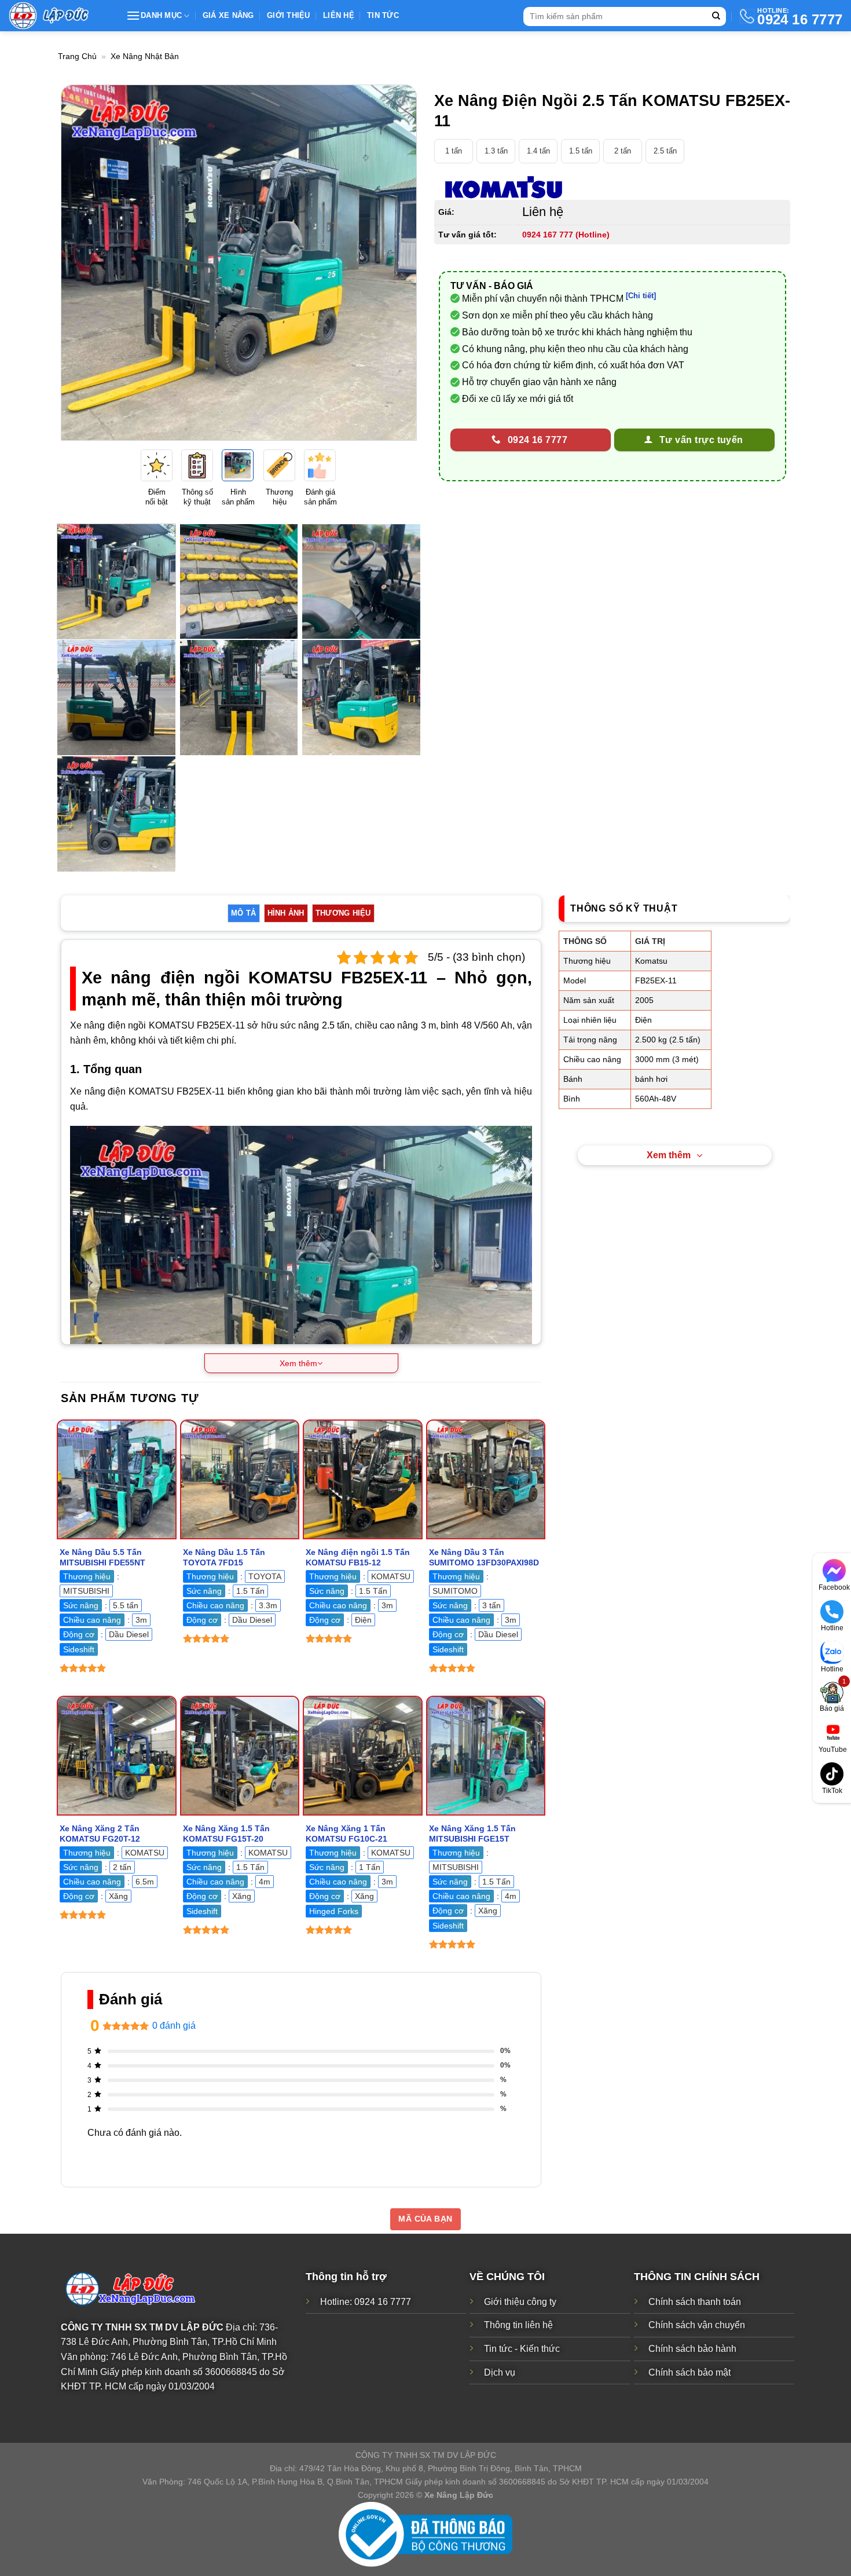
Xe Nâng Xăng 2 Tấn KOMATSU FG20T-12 (100, 1834)
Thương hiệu (343, 913)
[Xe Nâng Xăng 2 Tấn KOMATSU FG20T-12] (117, 1756)
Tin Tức (383, 15)
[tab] (243, 913)
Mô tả (243, 913)
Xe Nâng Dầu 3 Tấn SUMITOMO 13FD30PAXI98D (484, 1558)
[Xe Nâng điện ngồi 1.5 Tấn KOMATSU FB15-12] (363, 1479)
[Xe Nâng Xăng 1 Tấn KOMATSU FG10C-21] (363, 1756)
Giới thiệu (289, 15)
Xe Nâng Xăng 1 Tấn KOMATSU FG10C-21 (346, 1834)
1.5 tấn (581, 151)
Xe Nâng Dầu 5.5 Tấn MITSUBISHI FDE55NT (102, 1558)
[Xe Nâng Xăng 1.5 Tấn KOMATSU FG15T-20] (240, 1756)
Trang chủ (77, 56)
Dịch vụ (500, 2372)
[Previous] (82, 263)
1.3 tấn (496, 151)
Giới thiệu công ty (520, 2302)
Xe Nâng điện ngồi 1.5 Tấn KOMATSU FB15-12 (358, 1558)
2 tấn (623, 151)
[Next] (395, 263)
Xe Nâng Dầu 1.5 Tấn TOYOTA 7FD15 (224, 1558)
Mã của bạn (425, 2219)
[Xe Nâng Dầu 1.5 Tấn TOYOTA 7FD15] (240, 1479)
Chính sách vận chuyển (697, 2325)
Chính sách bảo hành (692, 2349)
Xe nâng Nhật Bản (145, 56)
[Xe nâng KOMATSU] (504, 188)
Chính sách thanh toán (695, 2302)
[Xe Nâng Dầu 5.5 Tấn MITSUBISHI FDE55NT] (117, 1479)
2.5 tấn (665, 151)
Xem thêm (669, 1155)
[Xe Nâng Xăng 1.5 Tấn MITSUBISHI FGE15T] (486, 1756)
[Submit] (716, 17)
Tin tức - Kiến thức (522, 2349)
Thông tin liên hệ (518, 2325)
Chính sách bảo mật (689, 2372)
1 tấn (454, 151)
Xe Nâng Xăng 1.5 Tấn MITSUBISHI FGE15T (472, 1834)
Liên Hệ (339, 15)
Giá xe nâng (228, 15)
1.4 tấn (538, 151)
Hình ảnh (286, 913)
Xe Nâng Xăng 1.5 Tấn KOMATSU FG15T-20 (226, 1834)
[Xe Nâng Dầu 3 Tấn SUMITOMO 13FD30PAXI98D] (486, 1479)
